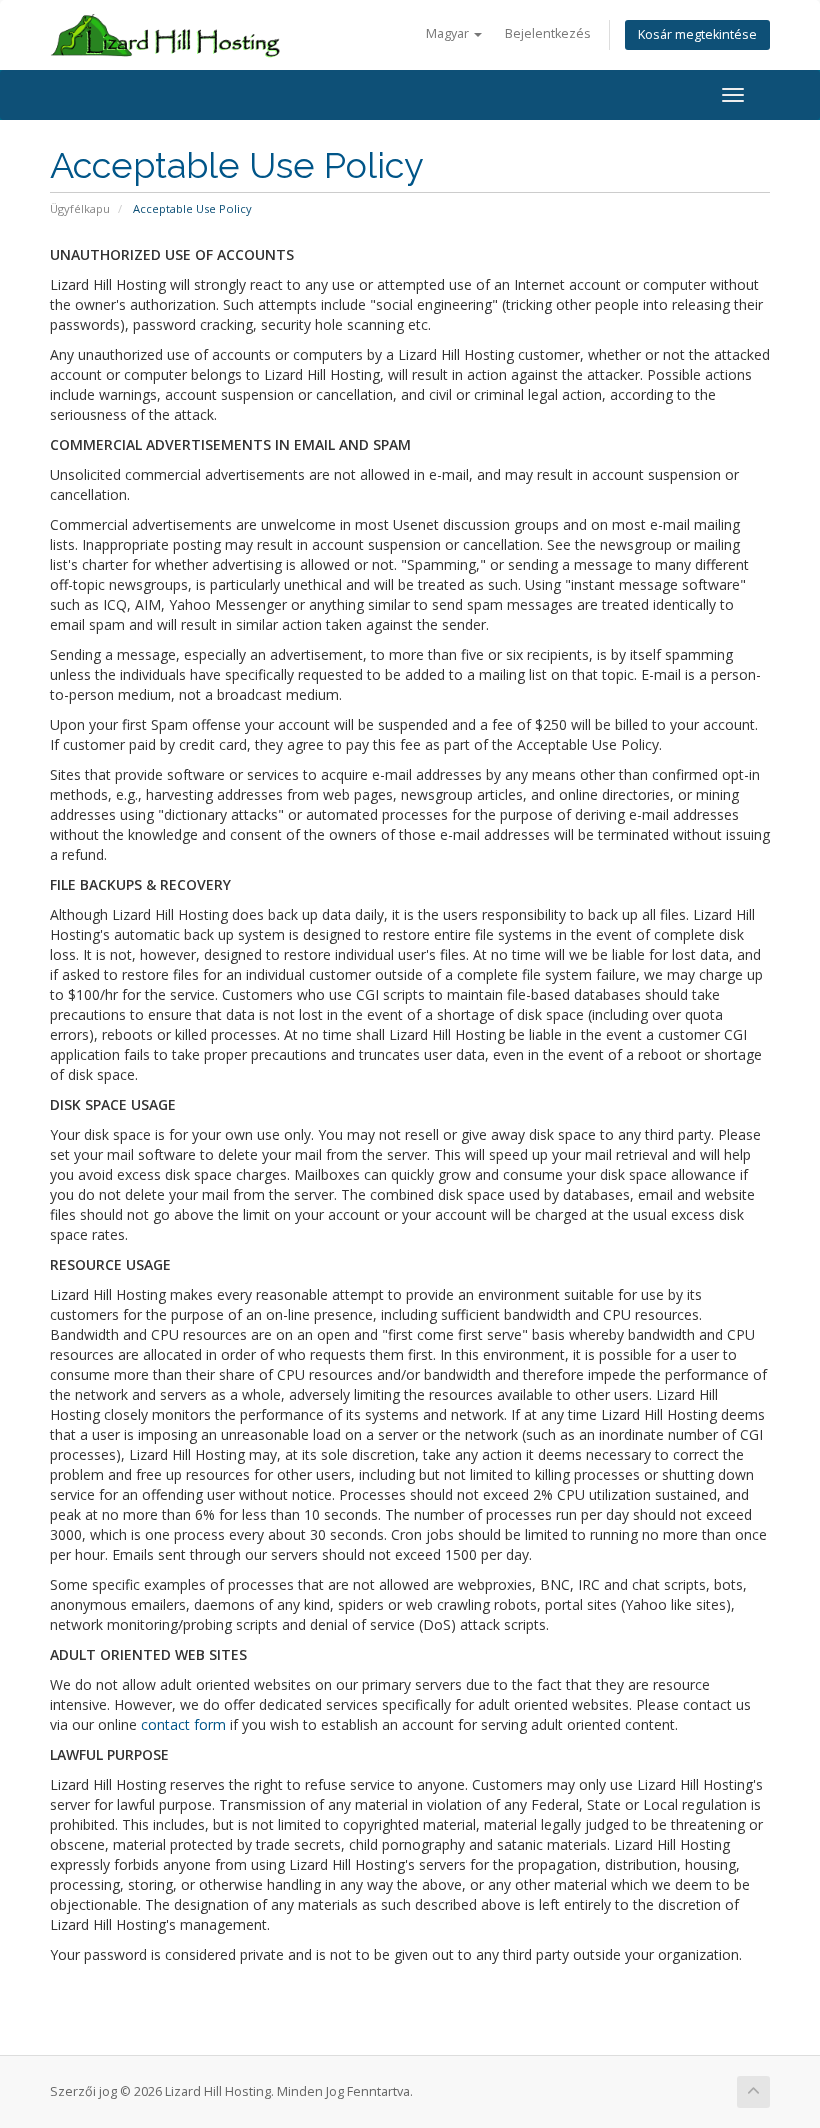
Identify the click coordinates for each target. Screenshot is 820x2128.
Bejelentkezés (548, 33)
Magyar (449, 33)
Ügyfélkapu (80, 208)
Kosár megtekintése (697, 34)
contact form (183, 1724)
